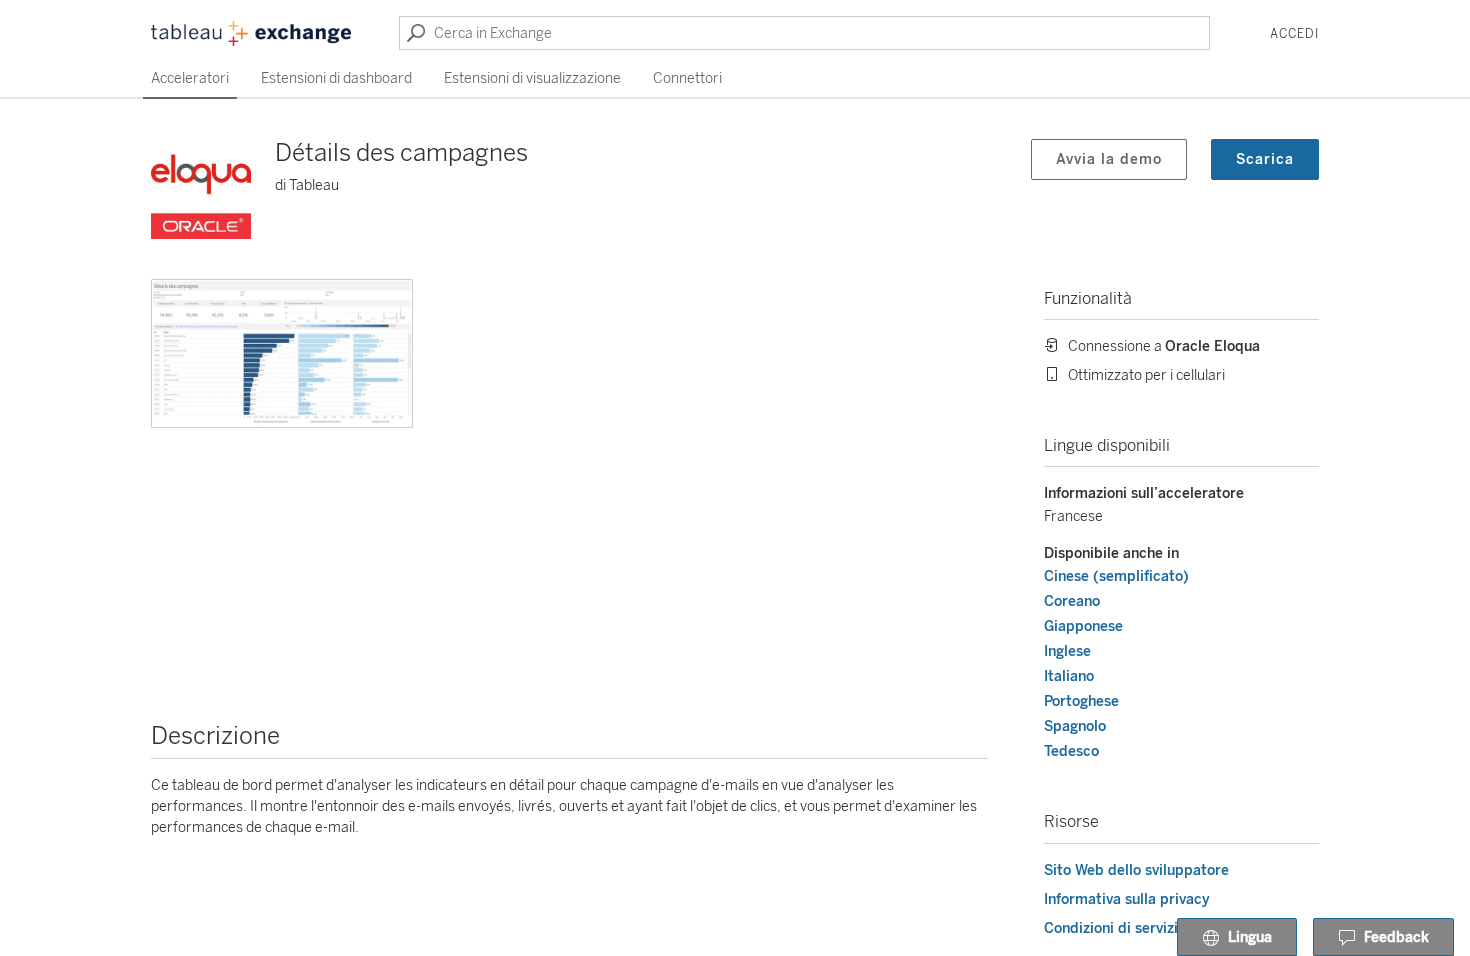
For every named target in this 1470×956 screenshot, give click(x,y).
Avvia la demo (1109, 159)
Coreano (1072, 601)
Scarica (1265, 159)
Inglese (1067, 651)
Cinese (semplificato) (1116, 576)
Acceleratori (190, 78)
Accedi (1294, 34)
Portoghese (1081, 701)
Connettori (687, 78)
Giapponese (1083, 626)
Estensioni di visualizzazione (532, 78)
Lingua (1250, 937)
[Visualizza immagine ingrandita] (282, 353)
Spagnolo (1075, 726)
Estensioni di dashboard (336, 78)
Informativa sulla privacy (1127, 899)
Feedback (1396, 937)
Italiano (1069, 676)
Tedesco (1071, 751)
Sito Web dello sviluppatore (1136, 870)
